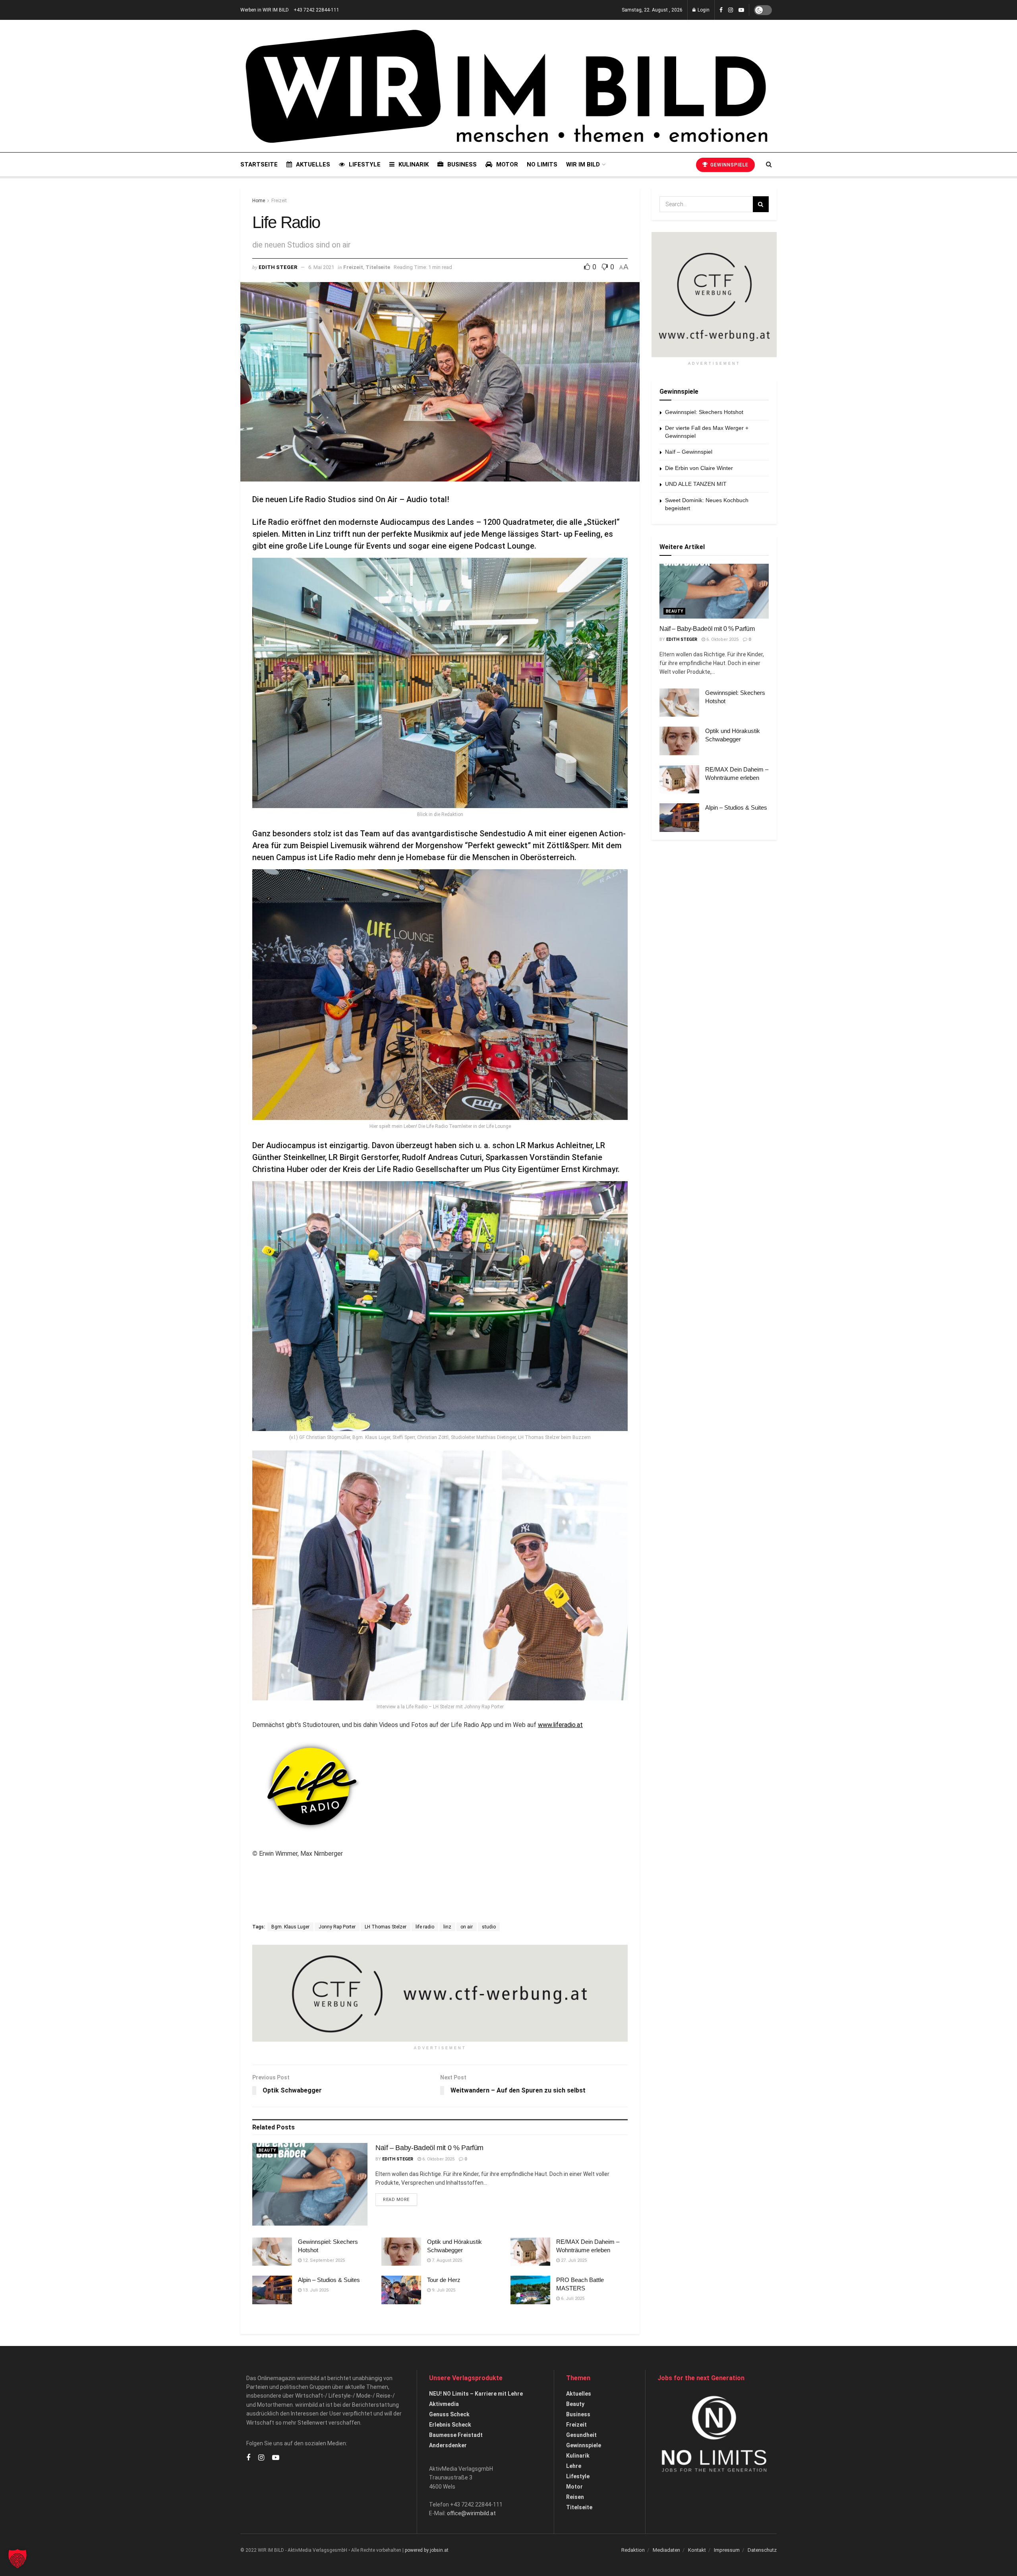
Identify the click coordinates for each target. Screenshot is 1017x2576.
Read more (400, 2199)
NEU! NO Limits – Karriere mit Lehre (476, 2394)
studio (489, 1927)
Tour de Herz (444, 2280)
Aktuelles (313, 164)
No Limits (542, 164)
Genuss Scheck (449, 2414)
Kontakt (697, 2550)
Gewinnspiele (729, 165)
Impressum (727, 2550)
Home (259, 201)
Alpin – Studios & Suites (329, 2280)
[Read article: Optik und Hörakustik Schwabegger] (401, 2252)
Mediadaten (666, 2550)
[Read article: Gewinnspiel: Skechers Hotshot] (272, 2252)
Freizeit (279, 201)
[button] (17, 2559)
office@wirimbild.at (471, 2513)
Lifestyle (365, 164)
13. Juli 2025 (315, 2290)
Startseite (259, 164)
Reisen (575, 2497)
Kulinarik (414, 164)
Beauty (267, 2150)
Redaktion (633, 2550)
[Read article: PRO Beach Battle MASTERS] (530, 2290)
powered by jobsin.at (427, 2550)
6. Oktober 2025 (438, 2159)
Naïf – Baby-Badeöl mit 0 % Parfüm (429, 2148)
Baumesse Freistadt (456, 2435)
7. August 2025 (446, 2260)
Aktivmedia (444, 2404)
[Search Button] (769, 164)
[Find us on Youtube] (741, 10)
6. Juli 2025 (572, 2298)
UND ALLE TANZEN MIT (696, 484)
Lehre (574, 2466)
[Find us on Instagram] (731, 10)
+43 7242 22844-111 (316, 10)
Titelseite (378, 267)
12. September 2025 (323, 2260)
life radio (425, 1927)
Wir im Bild (583, 164)
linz (447, 1927)
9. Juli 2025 (443, 2290)
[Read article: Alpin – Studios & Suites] (272, 2290)
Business (462, 164)
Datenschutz (762, 2550)
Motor (507, 164)
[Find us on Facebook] (721, 10)
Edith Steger (278, 267)
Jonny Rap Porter (337, 1927)
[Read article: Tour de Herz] (401, 2290)
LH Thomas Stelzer (386, 1927)
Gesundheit (581, 2435)
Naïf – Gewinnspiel (689, 452)
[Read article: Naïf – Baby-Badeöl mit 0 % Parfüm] (310, 2184)
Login (703, 10)
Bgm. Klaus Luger (290, 1927)
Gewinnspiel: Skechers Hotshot (704, 412)
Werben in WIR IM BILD (265, 10)
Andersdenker (448, 2445)
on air (467, 1927)
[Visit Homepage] (506, 86)
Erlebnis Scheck (450, 2425)
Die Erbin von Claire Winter (699, 468)
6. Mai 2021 (321, 267)
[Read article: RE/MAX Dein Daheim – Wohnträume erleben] (530, 2252)
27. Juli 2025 (573, 2260)
